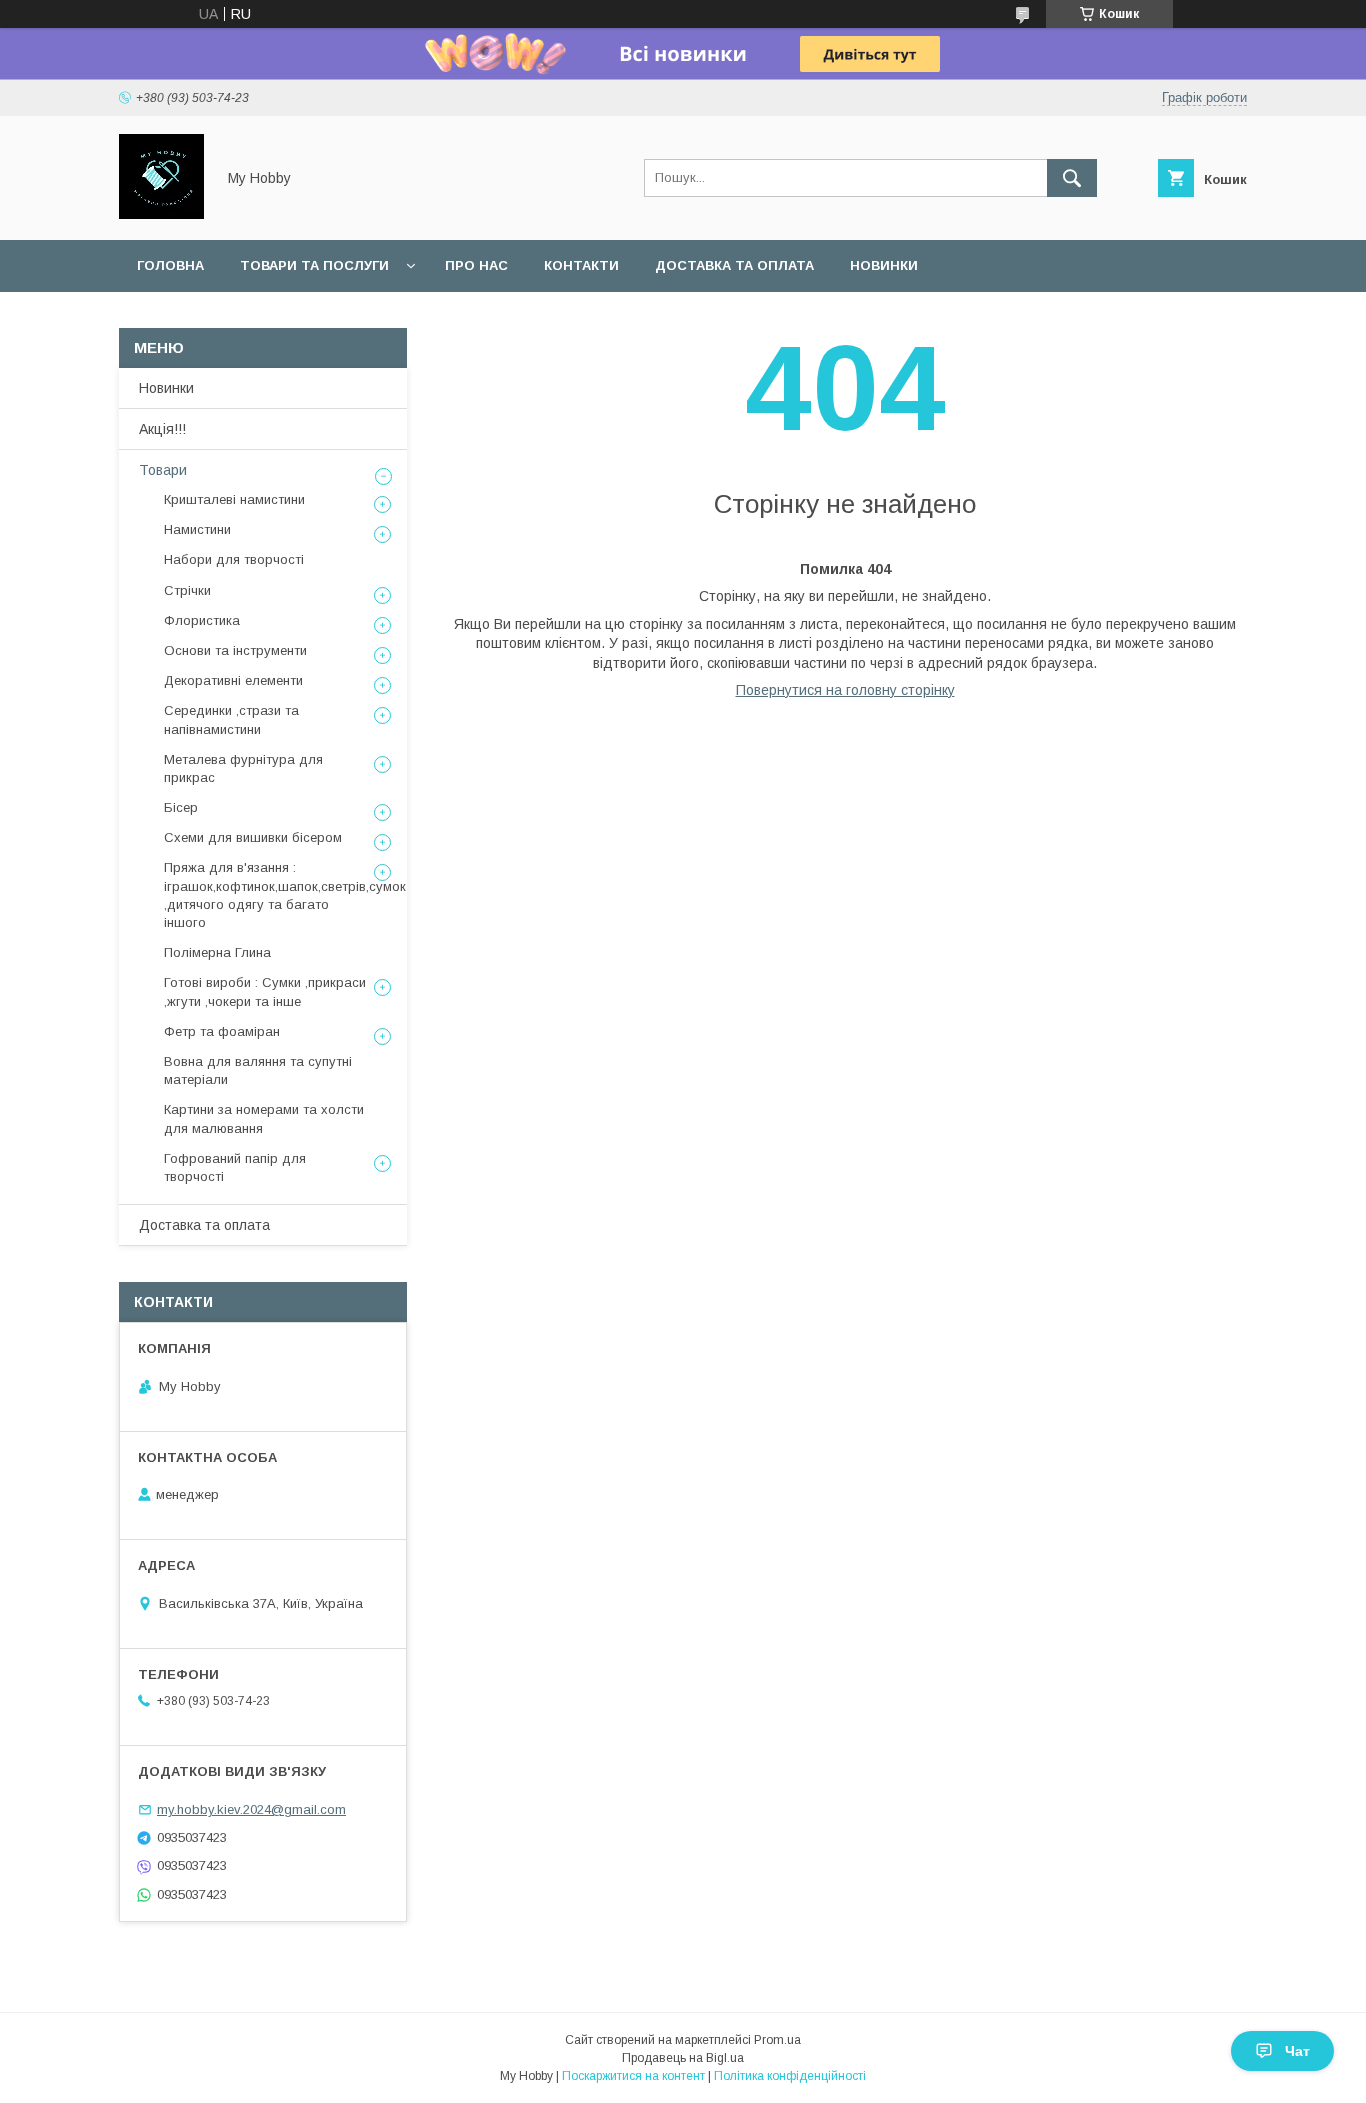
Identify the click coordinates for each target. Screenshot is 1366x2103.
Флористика (202, 620)
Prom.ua (777, 2040)
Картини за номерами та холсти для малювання (264, 1118)
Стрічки (187, 590)
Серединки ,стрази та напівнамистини (231, 719)
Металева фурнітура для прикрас (243, 768)
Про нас (476, 265)
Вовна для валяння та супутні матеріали (258, 1070)
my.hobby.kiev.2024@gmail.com (251, 1809)
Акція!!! (162, 429)
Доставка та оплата (734, 265)
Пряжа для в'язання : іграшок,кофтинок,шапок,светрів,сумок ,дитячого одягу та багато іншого (285, 895)
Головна (170, 265)
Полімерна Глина (217, 952)
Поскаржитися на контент (633, 2076)
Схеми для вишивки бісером (253, 837)
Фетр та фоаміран (222, 1031)
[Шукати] (1072, 178)
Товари (163, 470)
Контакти (581, 265)
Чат (1297, 2051)
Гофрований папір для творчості (235, 1167)
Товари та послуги (314, 265)
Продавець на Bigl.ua (683, 2058)
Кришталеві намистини (234, 499)
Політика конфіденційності (790, 2076)
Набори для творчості (234, 559)
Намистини (197, 529)
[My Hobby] (161, 214)
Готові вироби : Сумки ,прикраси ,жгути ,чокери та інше (265, 991)
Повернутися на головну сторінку (845, 690)
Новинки (884, 265)
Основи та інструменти (235, 650)
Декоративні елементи (233, 680)
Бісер (181, 807)
